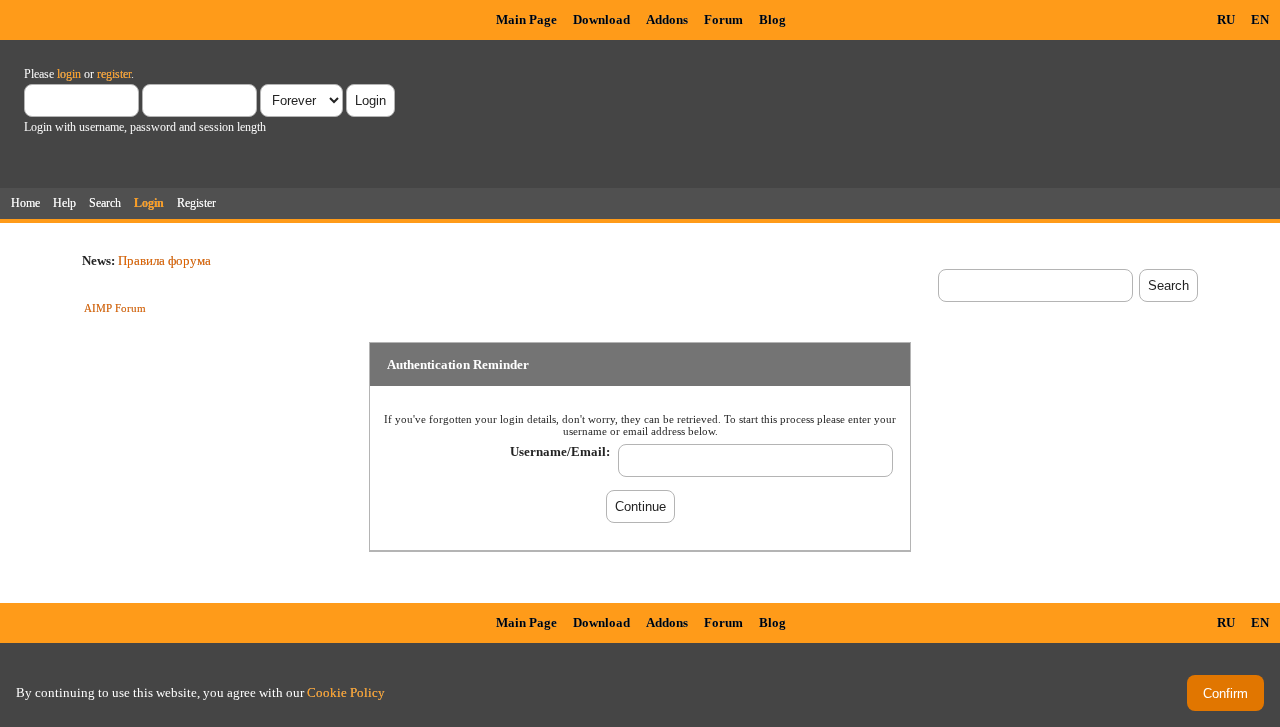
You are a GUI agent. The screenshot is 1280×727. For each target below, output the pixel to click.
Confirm (1225, 693)
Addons (667, 19)
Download (601, 19)
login (69, 74)
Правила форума (164, 260)
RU (1226, 19)
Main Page (526, 19)
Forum (723, 19)
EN (1260, 19)
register (114, 74)
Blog (772, 19)
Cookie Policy (346, 692)
